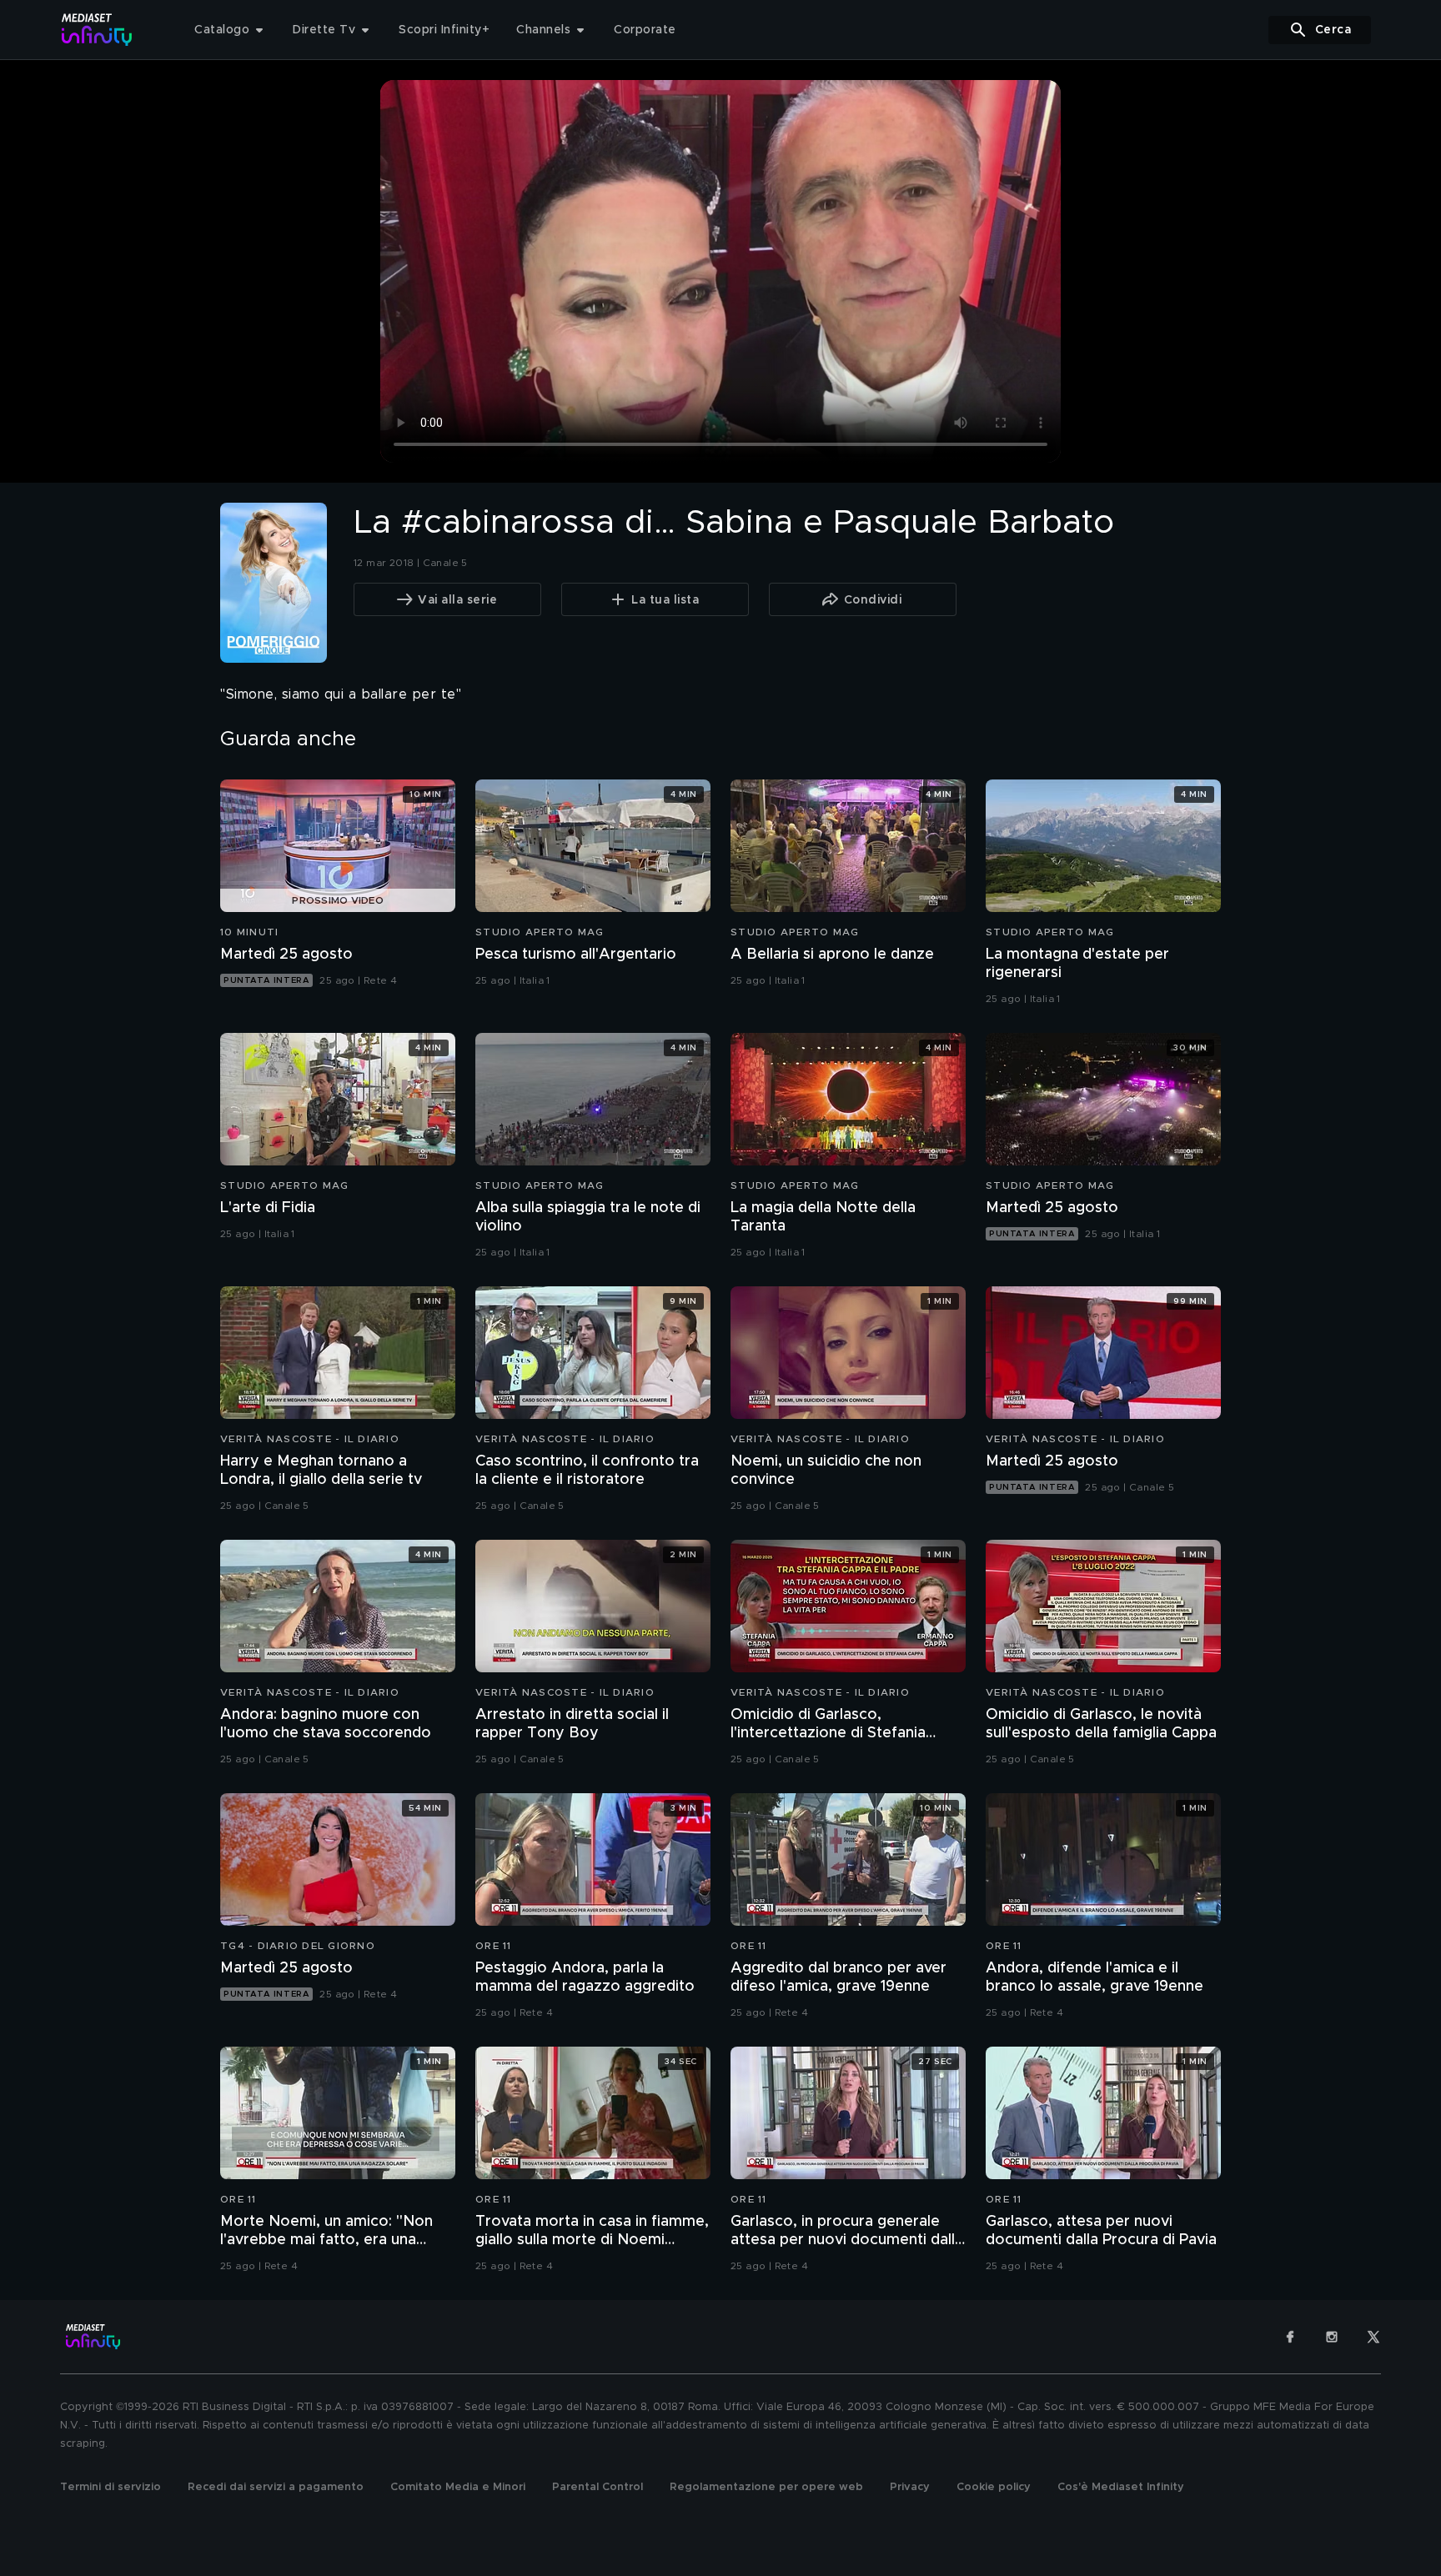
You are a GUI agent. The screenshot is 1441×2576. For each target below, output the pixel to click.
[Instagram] (1332, 2337)
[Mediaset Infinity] (97, 30)
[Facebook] (1290, 2337)
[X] (1373, 2337)
